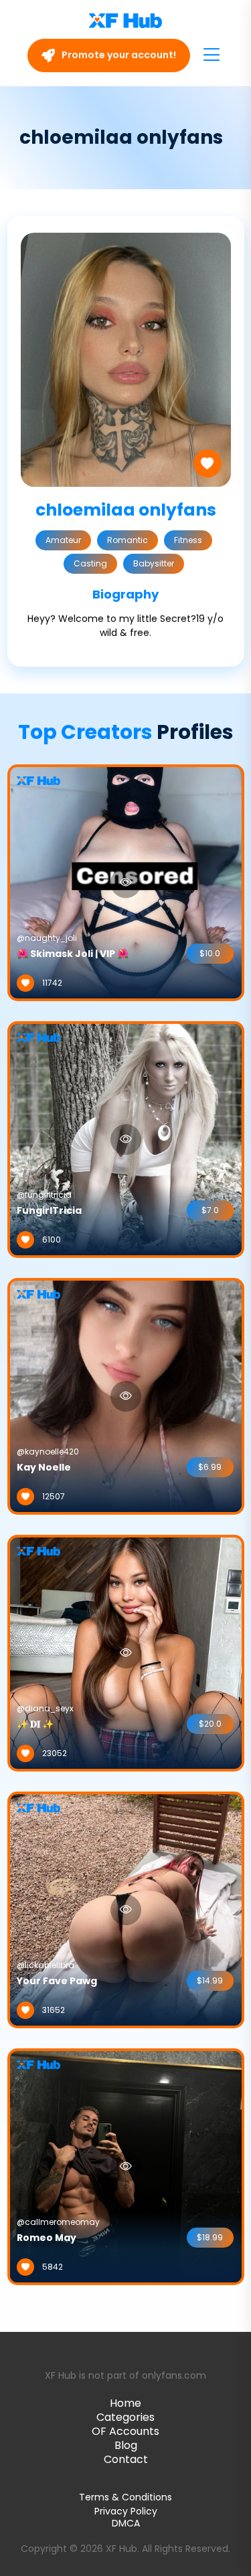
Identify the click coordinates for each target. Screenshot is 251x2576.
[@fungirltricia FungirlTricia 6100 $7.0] (126, 1139)
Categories (125, 2417)
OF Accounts (125, 2431)
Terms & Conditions (125, 2497)
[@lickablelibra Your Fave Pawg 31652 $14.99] (126, 1909)
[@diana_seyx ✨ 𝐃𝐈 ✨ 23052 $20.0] (126, 1652)
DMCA (126, 2524)
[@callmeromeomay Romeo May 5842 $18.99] (126, 2166)
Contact (126, 2459)
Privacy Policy (126, 2511)
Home (125, 2403)
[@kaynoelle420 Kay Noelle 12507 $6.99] (126, 1396)
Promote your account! (118, 55)
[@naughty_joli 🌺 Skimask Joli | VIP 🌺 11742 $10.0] (126, 882)
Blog (126, 2445)
